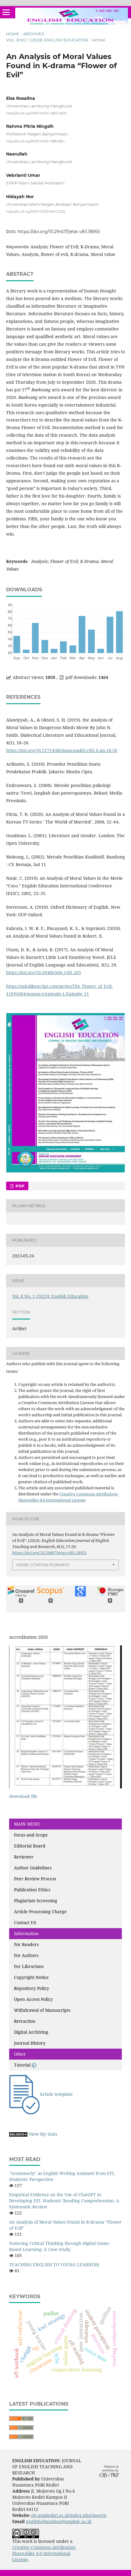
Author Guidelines (33, 1868)
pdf (19, 1186)
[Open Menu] (6, 12)
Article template (56, 2094)
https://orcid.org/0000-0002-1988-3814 (35, 141)
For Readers (26, 1944)
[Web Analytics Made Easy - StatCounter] (18, 2134)
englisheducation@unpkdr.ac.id (59, 2521)
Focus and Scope (31, 1835)
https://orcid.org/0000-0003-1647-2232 (36, 212)
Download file (23, 1796)
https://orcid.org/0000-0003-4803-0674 (36, 113)
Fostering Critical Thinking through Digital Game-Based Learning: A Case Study (60, 2246)
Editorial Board (30, 1846)
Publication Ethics (32, 1890)
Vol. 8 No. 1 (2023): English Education (47, 40)
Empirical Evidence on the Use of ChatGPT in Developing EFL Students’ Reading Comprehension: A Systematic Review (64, 2201)
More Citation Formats (43, 1565)
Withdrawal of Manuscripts (42, 2010)
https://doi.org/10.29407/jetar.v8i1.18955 (59, 232)
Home (13, 34)
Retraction (25, 2021)
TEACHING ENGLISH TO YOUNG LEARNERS (54, 2265)
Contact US (25, 1922)
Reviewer (24, 1857)
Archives (34, 34)
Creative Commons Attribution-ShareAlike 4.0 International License (44, 2553)
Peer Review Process (35, 1879)
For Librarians (29, 1966)
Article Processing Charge (40, 1912)
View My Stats (43, 2134)
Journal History (30, 2043)
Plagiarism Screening (36, 1901)
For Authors (26, 1955)
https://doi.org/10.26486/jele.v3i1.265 (44, 972)
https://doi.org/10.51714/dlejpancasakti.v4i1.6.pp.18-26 (62, 750)
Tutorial (23, 2065)
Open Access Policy (33, 1999)
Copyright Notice (31, 1977)
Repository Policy (32, 1988)
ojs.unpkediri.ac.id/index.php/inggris (69, 2515)
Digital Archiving (31, 2032)
